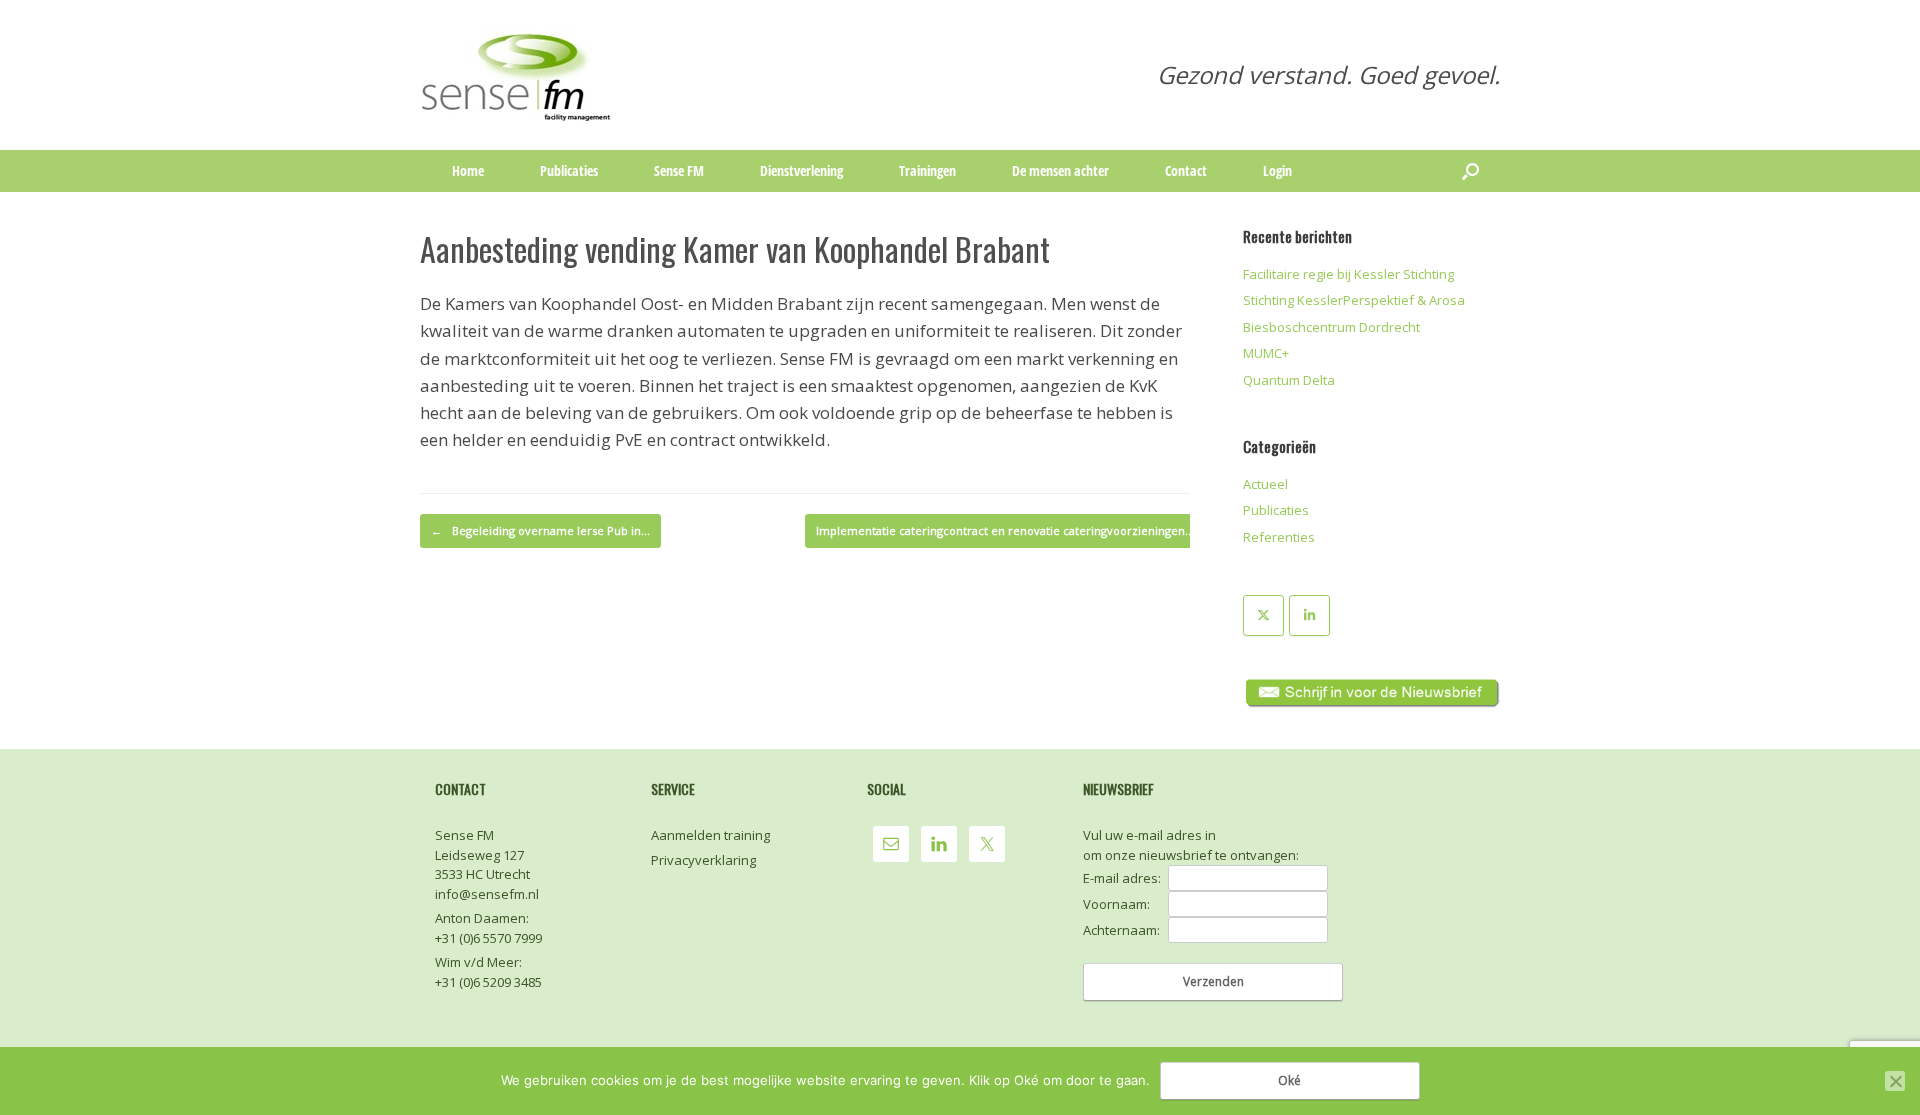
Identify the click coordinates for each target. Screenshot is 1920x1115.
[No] (1895, 1081)
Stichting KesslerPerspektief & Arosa (1354, 300)
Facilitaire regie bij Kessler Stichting (1348, 274)
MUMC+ (1266, 353)
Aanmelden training (710, 835)
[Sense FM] (517, 75)
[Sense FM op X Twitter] (1263, 615)
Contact (1186, 170)
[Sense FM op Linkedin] (1309, 615)
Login (1277, 170)
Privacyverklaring (703, 860)
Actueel (1265, 484)
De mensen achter (1060, 170)
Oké (1289, 1080)
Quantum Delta (1289, 380)
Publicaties (569, 170)
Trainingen (927, 170)
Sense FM (679, 170)
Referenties (1279, 537)
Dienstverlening (801, 170)
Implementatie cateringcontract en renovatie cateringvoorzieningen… (1015, 530)
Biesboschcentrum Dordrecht (1331, 327)
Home (468, 170)
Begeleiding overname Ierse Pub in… (540, 530)
